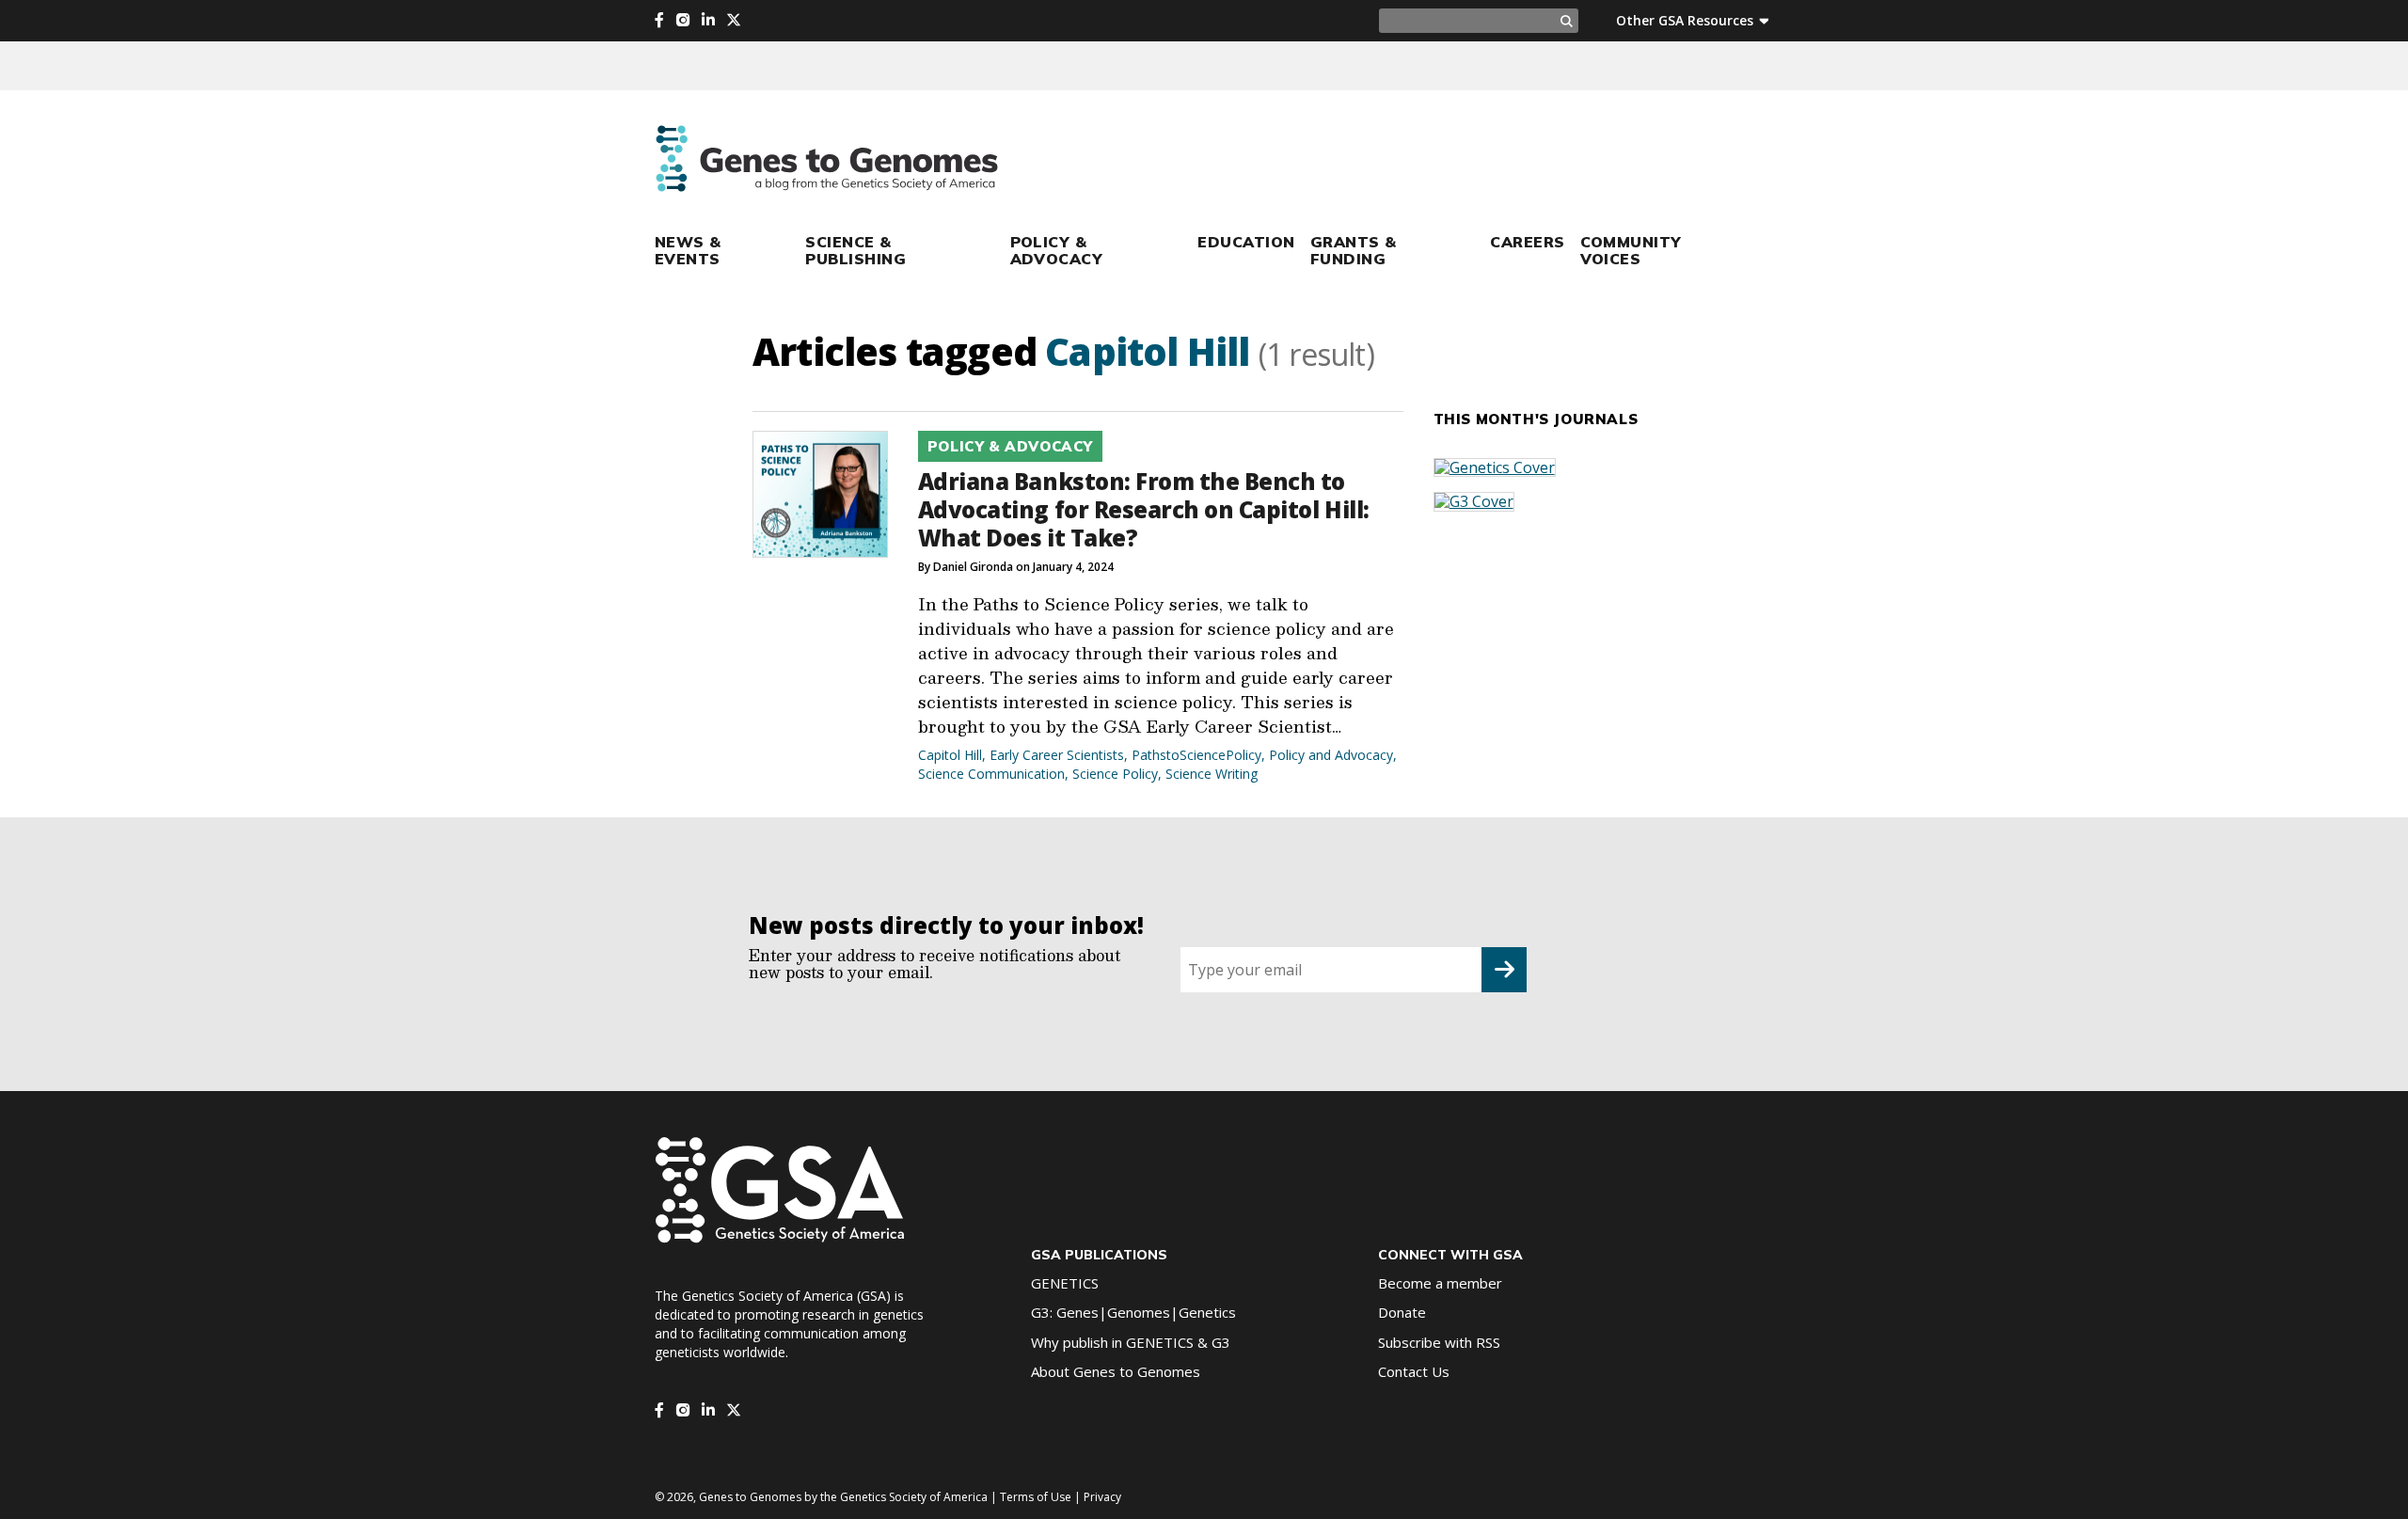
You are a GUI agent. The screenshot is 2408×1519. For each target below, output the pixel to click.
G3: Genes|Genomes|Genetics (1133, 1312)
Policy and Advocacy (1331, 755)
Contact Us (1414, 1371)
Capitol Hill (950, 755)
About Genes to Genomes (1116, 1371)
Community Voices (1631, 250)
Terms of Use (1036, 1497)
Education (1246, 242)
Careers (1527, 242)
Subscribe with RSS (1439, 1342)
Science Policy (1115, 774)
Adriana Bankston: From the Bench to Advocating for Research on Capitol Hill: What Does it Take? (1144, 509)
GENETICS (1065, 1283)
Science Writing (1212, 774)
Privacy (1102, 1497)
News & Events (688, 250)
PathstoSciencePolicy (1196, 755)
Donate (1402, 1312)
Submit (1504, 970)
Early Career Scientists (1057, 755)
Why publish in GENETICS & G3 (1131, 1342)
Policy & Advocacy (1057, 250)
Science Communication (991, 774)
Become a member (1440, 1283)
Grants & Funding (1354, 250)
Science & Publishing (855, 250)
